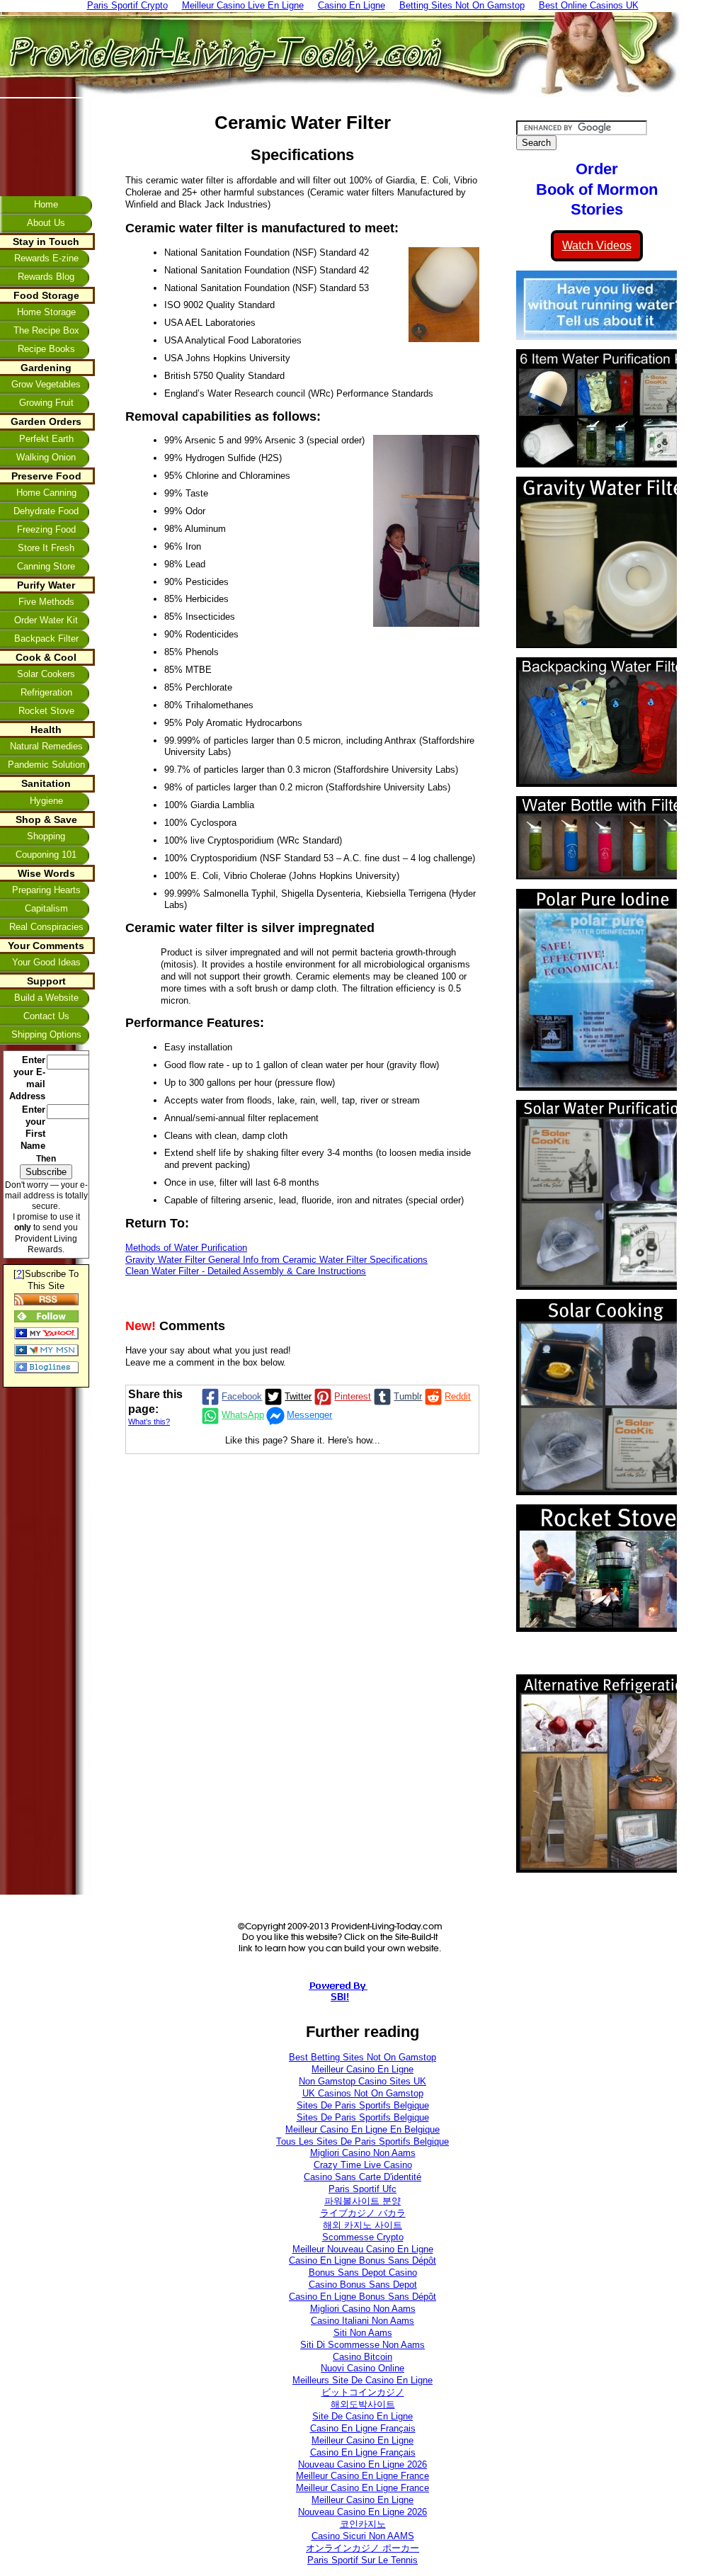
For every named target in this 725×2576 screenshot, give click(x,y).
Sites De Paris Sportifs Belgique (363, 2105)
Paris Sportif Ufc (362, 2189)
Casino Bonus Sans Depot (363, 2285)
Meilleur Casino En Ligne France (362, 2476)
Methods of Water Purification (186, 1248)
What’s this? (149, 1422)
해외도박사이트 (363, 2404)
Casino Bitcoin (362, 2357)
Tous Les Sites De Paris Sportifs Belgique (362, 2141)
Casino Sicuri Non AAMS (363, 2536)
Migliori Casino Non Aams (363, 2153)
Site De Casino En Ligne (362, 2416)
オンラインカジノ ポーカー (362, 2548)
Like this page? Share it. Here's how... (303, 1440)
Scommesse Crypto (363, 2237)
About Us (46, 223)
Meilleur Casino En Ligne (362, 2069)
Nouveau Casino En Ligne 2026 (362, 2464)
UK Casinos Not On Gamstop (363, 2093)
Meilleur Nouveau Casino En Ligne (363, 2249)
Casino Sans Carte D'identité (362, 2177)
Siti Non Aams (363, 2333)
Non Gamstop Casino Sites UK (362, 2081)
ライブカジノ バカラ (363, 2213)
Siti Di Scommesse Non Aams (362, 2345)
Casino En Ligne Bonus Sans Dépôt (362, 2260)
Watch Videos (597, 245)
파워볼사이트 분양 (362, 2201)
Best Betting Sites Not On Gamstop (362, 2057)
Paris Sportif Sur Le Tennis (362, 2560)
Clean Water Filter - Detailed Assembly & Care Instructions (246, 1271)
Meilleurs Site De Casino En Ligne (362, 2380)
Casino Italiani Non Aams (362, 2321)
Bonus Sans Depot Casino (363, 2273)
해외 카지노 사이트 (362, 2225)
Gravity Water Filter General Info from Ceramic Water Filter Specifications (276, 1260)
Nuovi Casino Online (362, 2368)
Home (46, 204)
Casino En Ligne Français (363, 2428)
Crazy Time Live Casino (363, 2165)
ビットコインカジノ (363, 2392)
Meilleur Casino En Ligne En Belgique (362, 2129)
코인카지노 (363, 2524)
